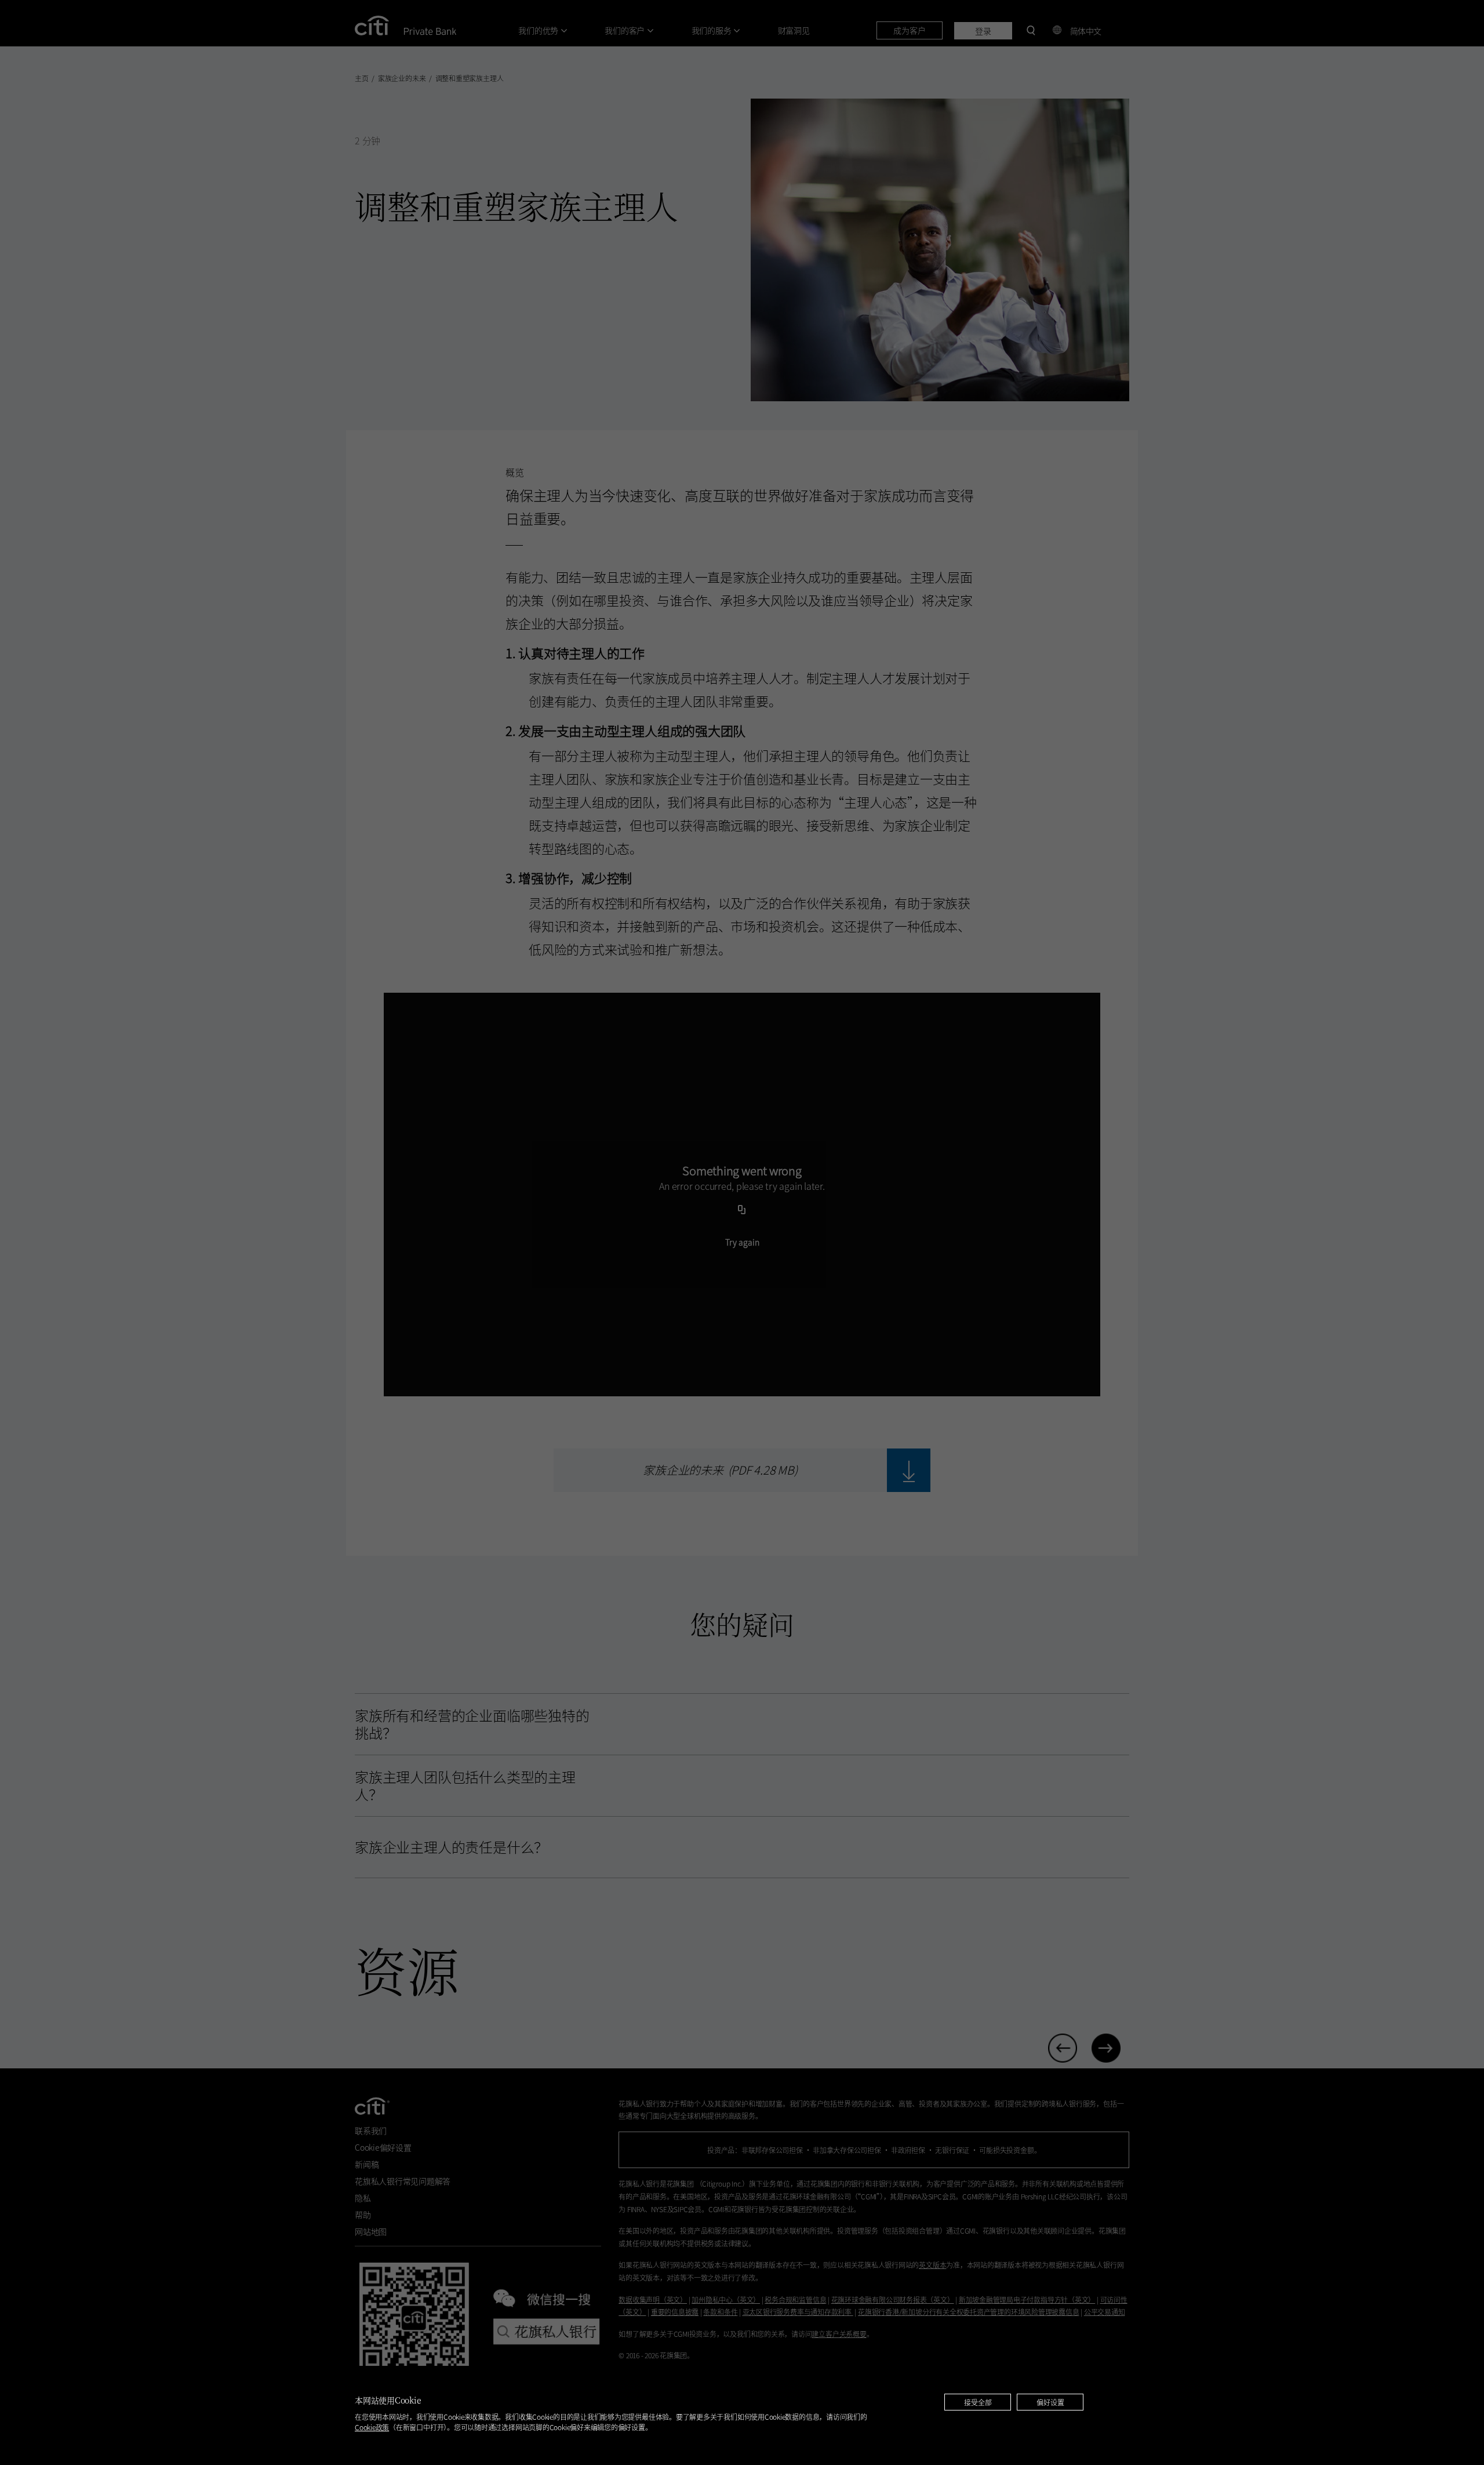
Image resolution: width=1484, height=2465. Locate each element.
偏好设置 (1050, 2402)
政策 (372, 2427)
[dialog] (742, 2415)
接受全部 (978, 2402)
